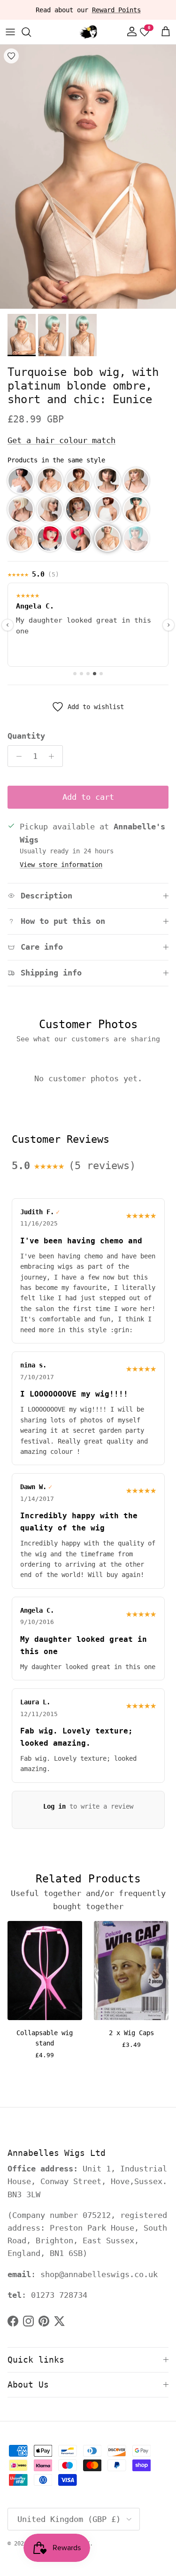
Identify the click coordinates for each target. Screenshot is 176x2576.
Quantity (26, 736)
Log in (54, 1806)
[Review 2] (81, 674)
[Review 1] (75, 674)
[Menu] (10, 32)
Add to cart (88, 797)
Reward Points (116, 10)
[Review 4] (95, 674)
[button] (21, 481)
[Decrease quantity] (16, 756)
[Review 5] (101, 674)
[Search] (31, 32)
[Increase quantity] (54, 756)
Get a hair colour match (61, 440)
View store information (61, 865)
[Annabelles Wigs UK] (88, 32)
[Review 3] (88, 674)
